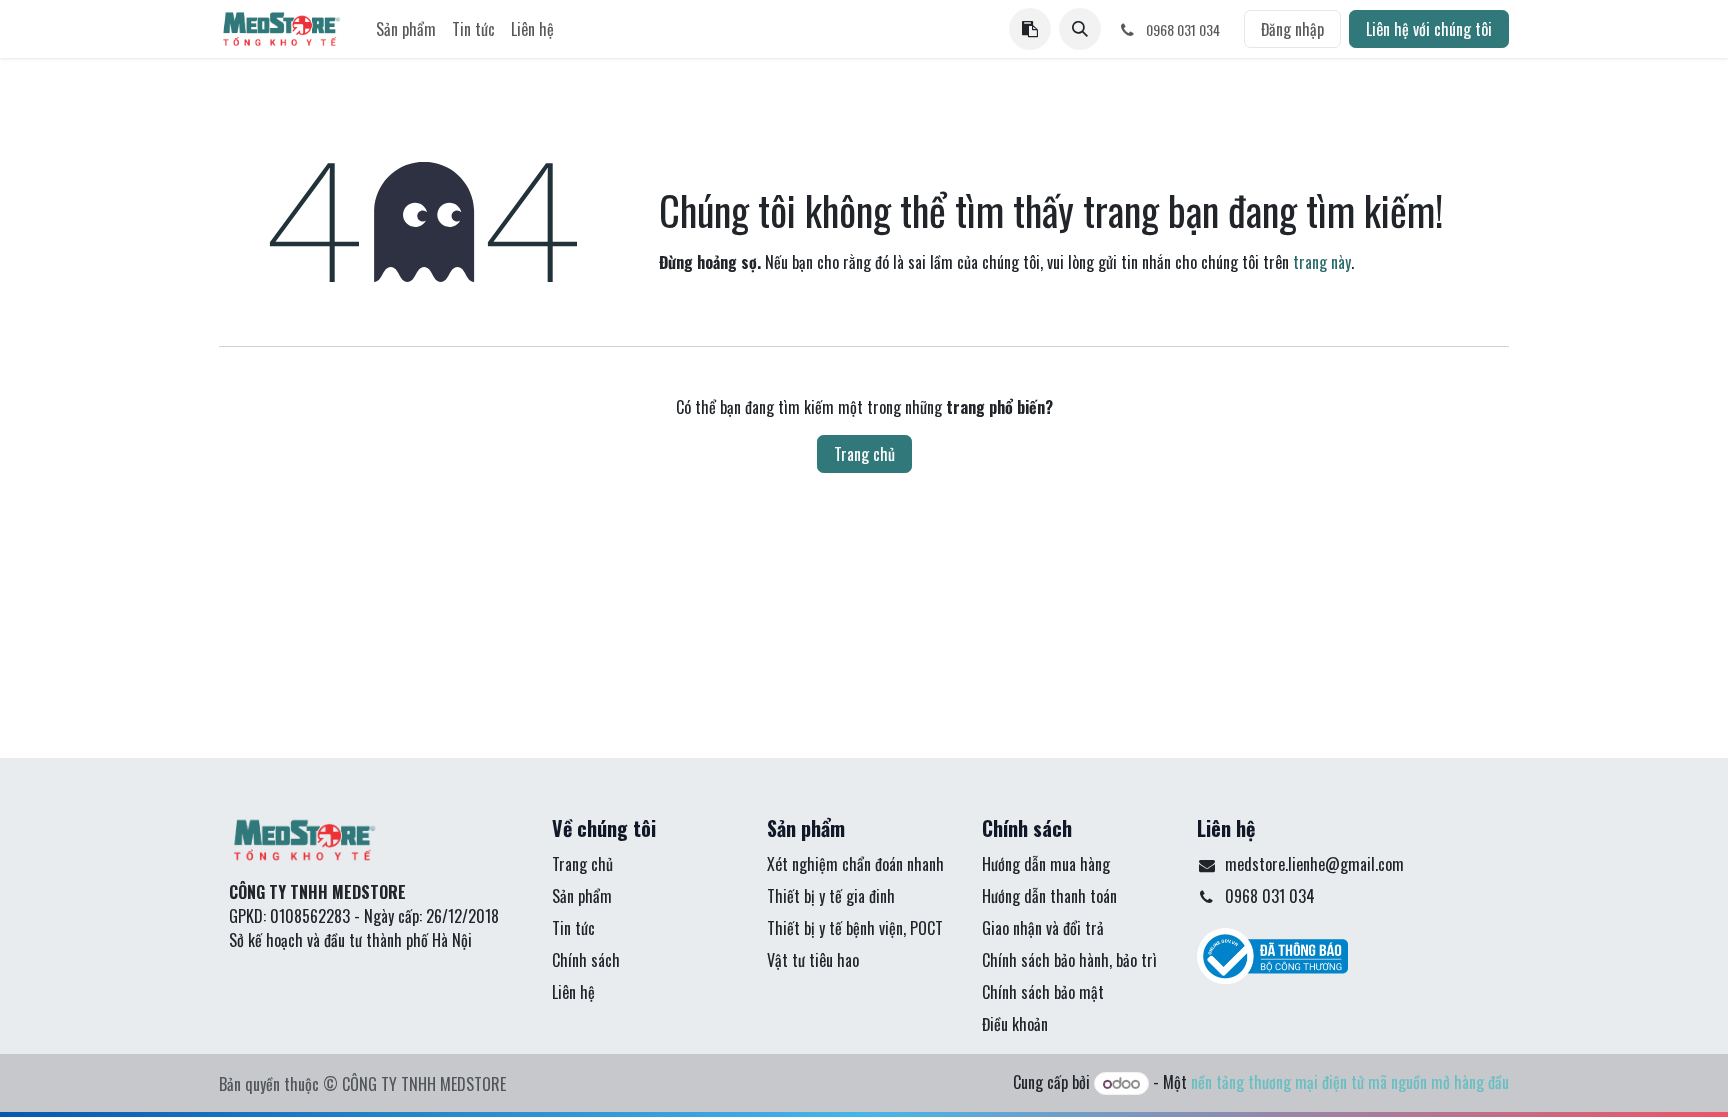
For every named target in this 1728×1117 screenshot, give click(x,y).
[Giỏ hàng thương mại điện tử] (1030, 29)
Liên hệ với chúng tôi (1429, 29)
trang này (1322, 262)
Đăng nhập (1292, 29)
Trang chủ (864, 454)
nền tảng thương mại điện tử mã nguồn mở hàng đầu (1350, 1082)
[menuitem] (406, 29)
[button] (1080, 29)
